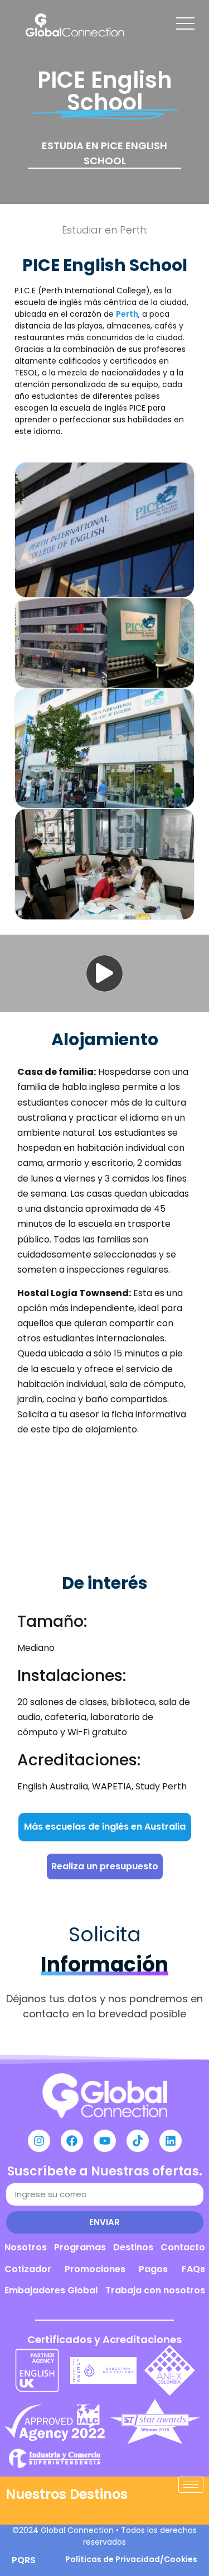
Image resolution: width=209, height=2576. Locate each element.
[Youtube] (105, 2141)
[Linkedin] (171, 2141)
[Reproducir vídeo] (104, 973)
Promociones (95, 2269)
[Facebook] (72, 2141)
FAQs (193, 2269)
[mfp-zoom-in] (105, 527)
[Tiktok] (138, 2141)
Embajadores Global (51, 2290)
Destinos (133, 2247)
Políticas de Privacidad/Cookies (131, 2559)
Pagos (153, 2269)
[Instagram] (39, 2141)
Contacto (183, 2247)
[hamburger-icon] (191, 2485)
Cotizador (28, 2269)
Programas (80, 2247)
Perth (127, 314)
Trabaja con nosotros (155, 2290)
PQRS (24, 2560)
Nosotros (26, 2247)
